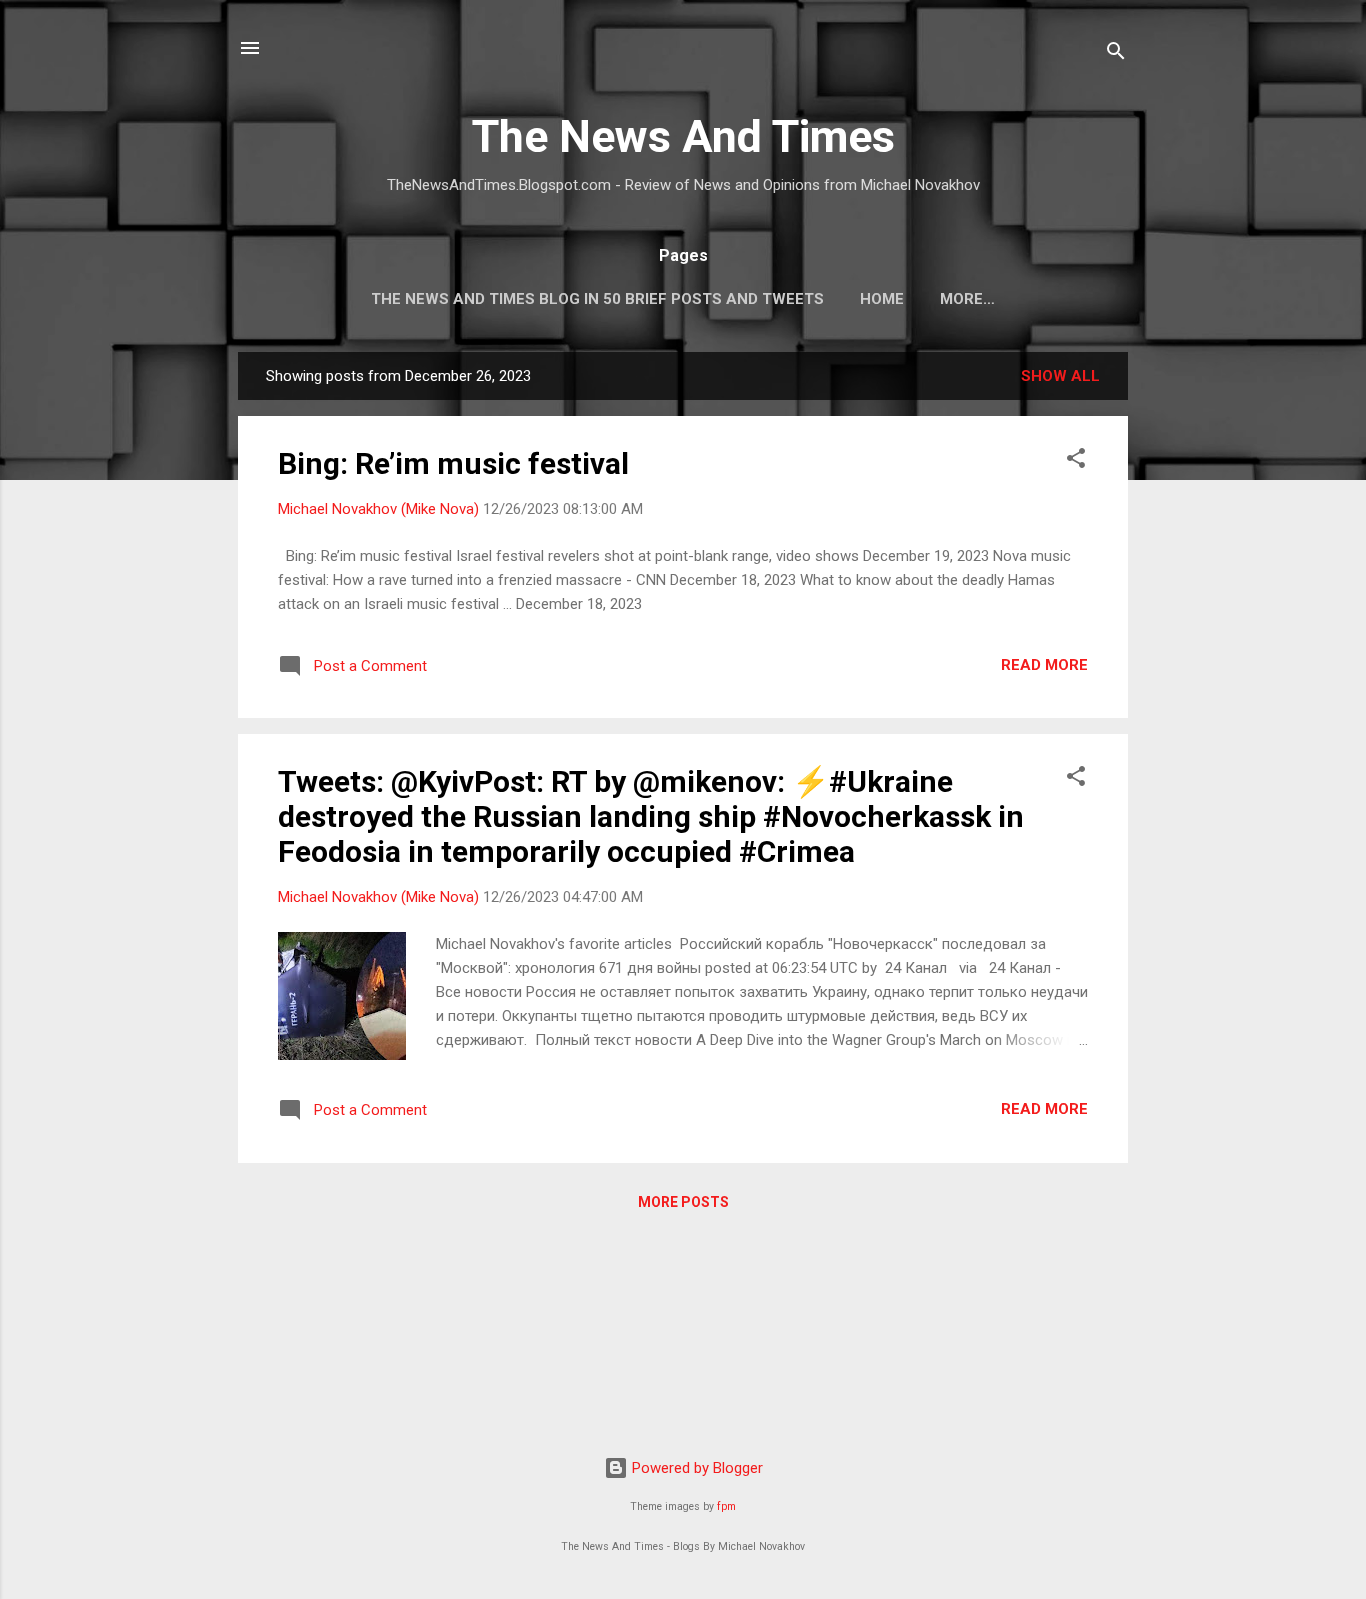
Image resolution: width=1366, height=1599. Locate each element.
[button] (1076, 461)
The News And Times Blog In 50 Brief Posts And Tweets (597, 299)
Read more (1044, 665)
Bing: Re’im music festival (453, 463)
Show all (1060, 376)
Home (882, 299)
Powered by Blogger (695, 1468)
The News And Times (683, 136)
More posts (683, 1202)
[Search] (1116, 54)
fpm (726, 1506)
